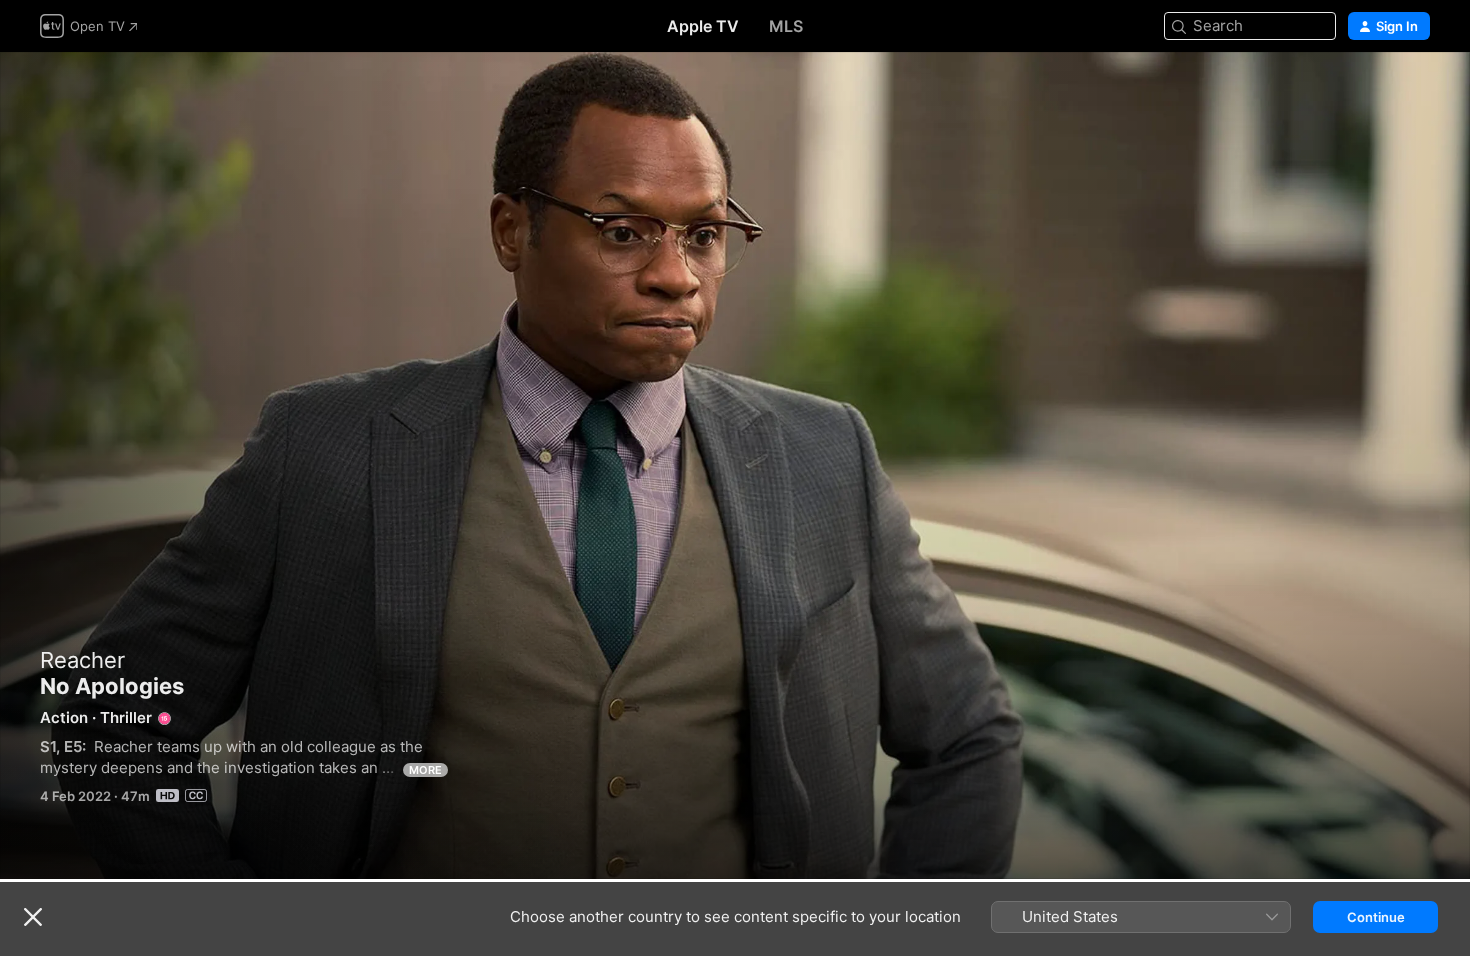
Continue (1376, 917)
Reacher (82, 660)
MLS (786, 26)
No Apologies (735, 465)
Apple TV (703, 26)
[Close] (33, 917)
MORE (425, 770)
